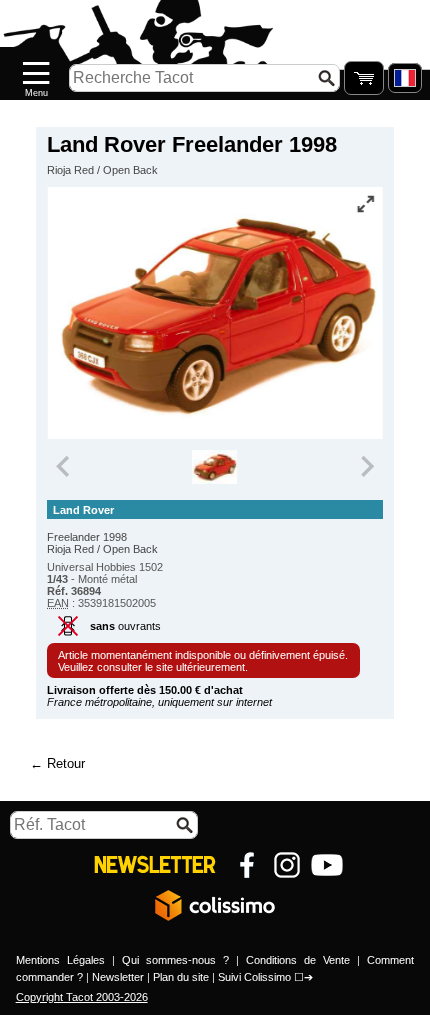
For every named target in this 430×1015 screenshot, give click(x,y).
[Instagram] (287, 865)
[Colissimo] (215, 905)
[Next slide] (366, 467)
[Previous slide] (64, 467)
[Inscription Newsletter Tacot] (155, 865)
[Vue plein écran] (366, 204)
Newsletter (118, 977)
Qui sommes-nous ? (175, 960)
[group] (215, 467)
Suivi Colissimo (254, 977)
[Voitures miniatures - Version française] (405, 78)
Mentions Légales (60, 960)
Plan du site (181, 977)
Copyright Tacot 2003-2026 (82, 997)
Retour (66, 763)
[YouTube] (327, 865)
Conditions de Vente (298, 960)
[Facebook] (247, 865)
